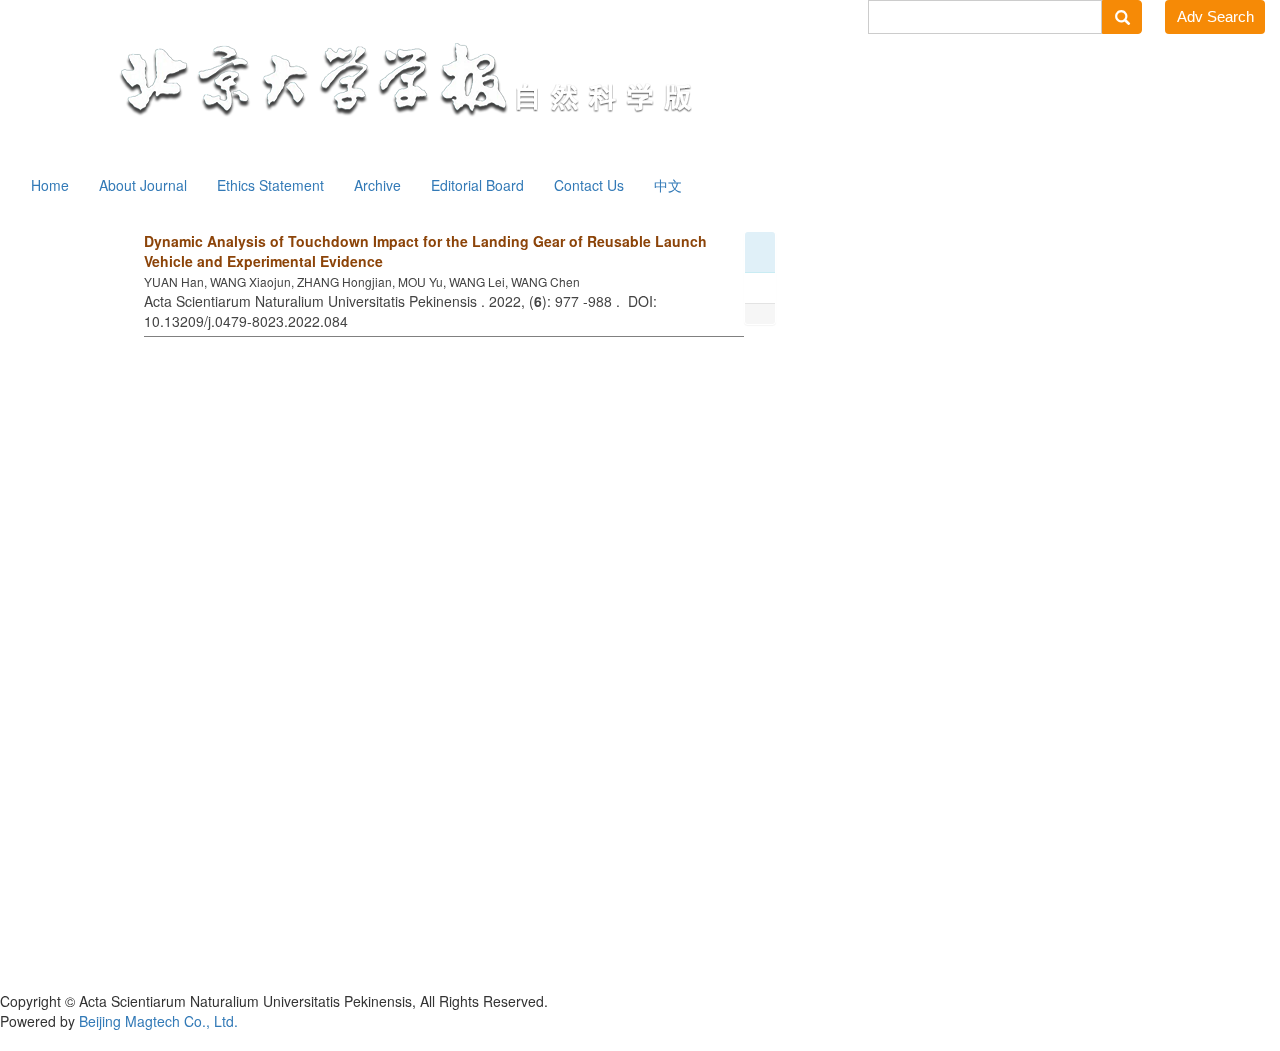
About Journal (143, 185)
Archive (377, 185)
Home (50, 185)
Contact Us (589, 185)
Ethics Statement (270, 185)
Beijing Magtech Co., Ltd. (158, 1021)
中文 (668, 185)
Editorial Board (477, 185)
